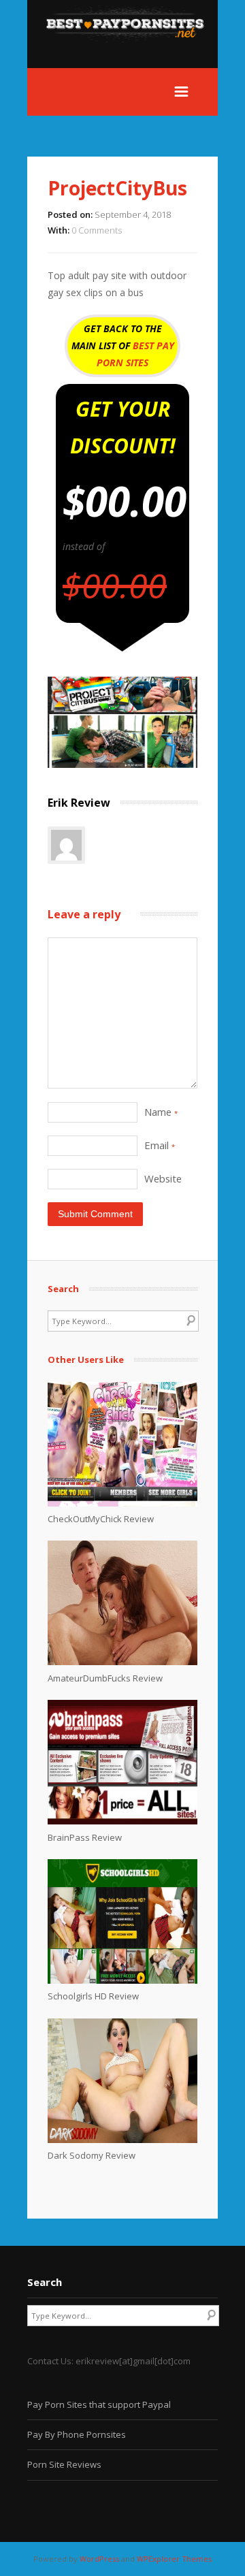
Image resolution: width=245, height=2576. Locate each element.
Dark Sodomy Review (92, 2155)
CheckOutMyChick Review (101, 1519)
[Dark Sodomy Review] (122, 2140)
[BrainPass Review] (122, 1821)
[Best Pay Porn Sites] (131, 60)
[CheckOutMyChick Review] (122, 1503)
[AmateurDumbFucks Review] (122, 1662)
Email (160, 1145)
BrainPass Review (85, 1837)
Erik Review (79, 803)
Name (161, 1112)
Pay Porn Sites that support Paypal (99, 2404)
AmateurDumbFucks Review (105, 1678)
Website (163, 1178)
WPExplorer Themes (174, 2559)
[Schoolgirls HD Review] (122, 1980)
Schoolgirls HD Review (93, 1996)
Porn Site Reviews (64, 2464)
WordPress (99, 2559)
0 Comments (97, 230)
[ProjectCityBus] (122, 764)
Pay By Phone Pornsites (77, 2434)
